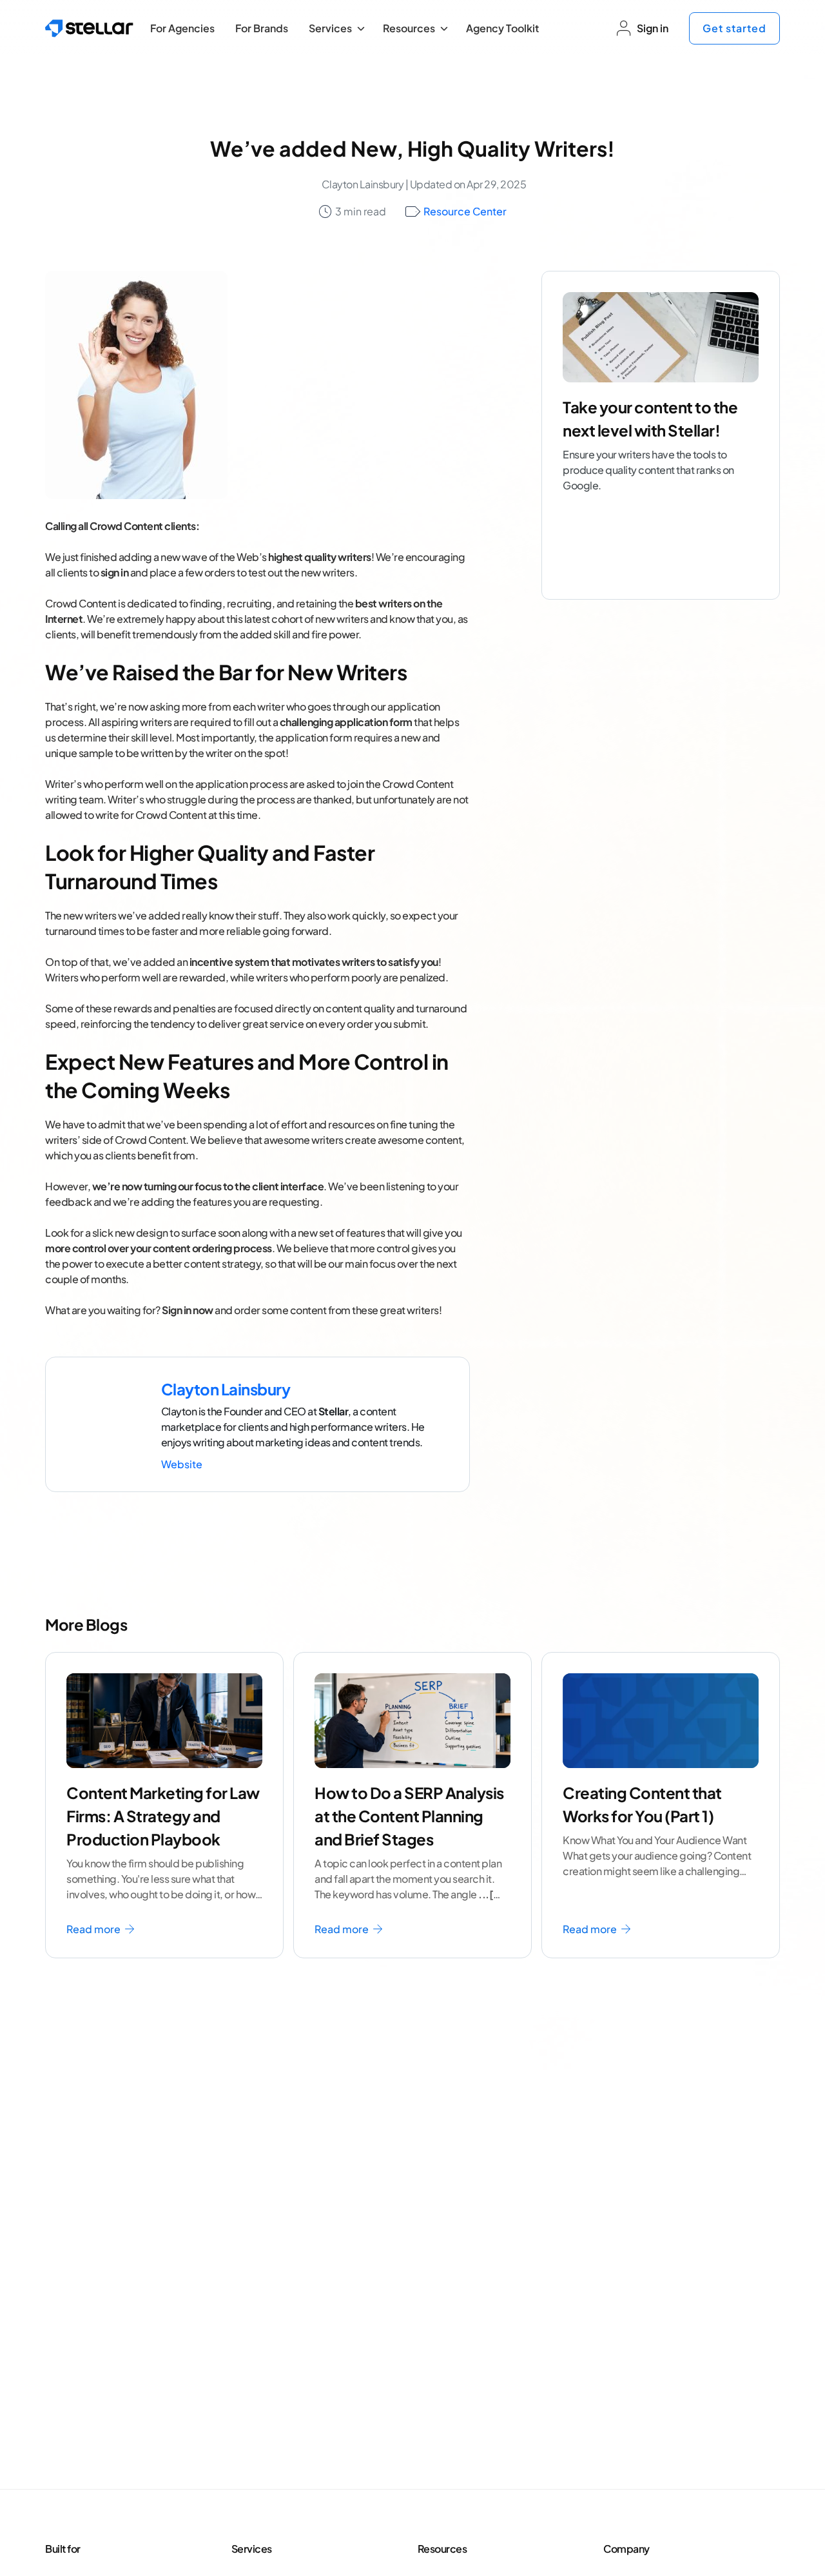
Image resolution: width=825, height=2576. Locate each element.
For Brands (262, 28)
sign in (115, 572)
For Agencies (182, 28)
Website (182, 1464)
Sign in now (188, 1310)
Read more (94, 1929)
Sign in (653, 28)
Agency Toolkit (502, 28)
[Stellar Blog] (89, 28)
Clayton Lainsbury (363, 184)
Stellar (334, 1411)
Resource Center (465, 211)
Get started (734, 28)
